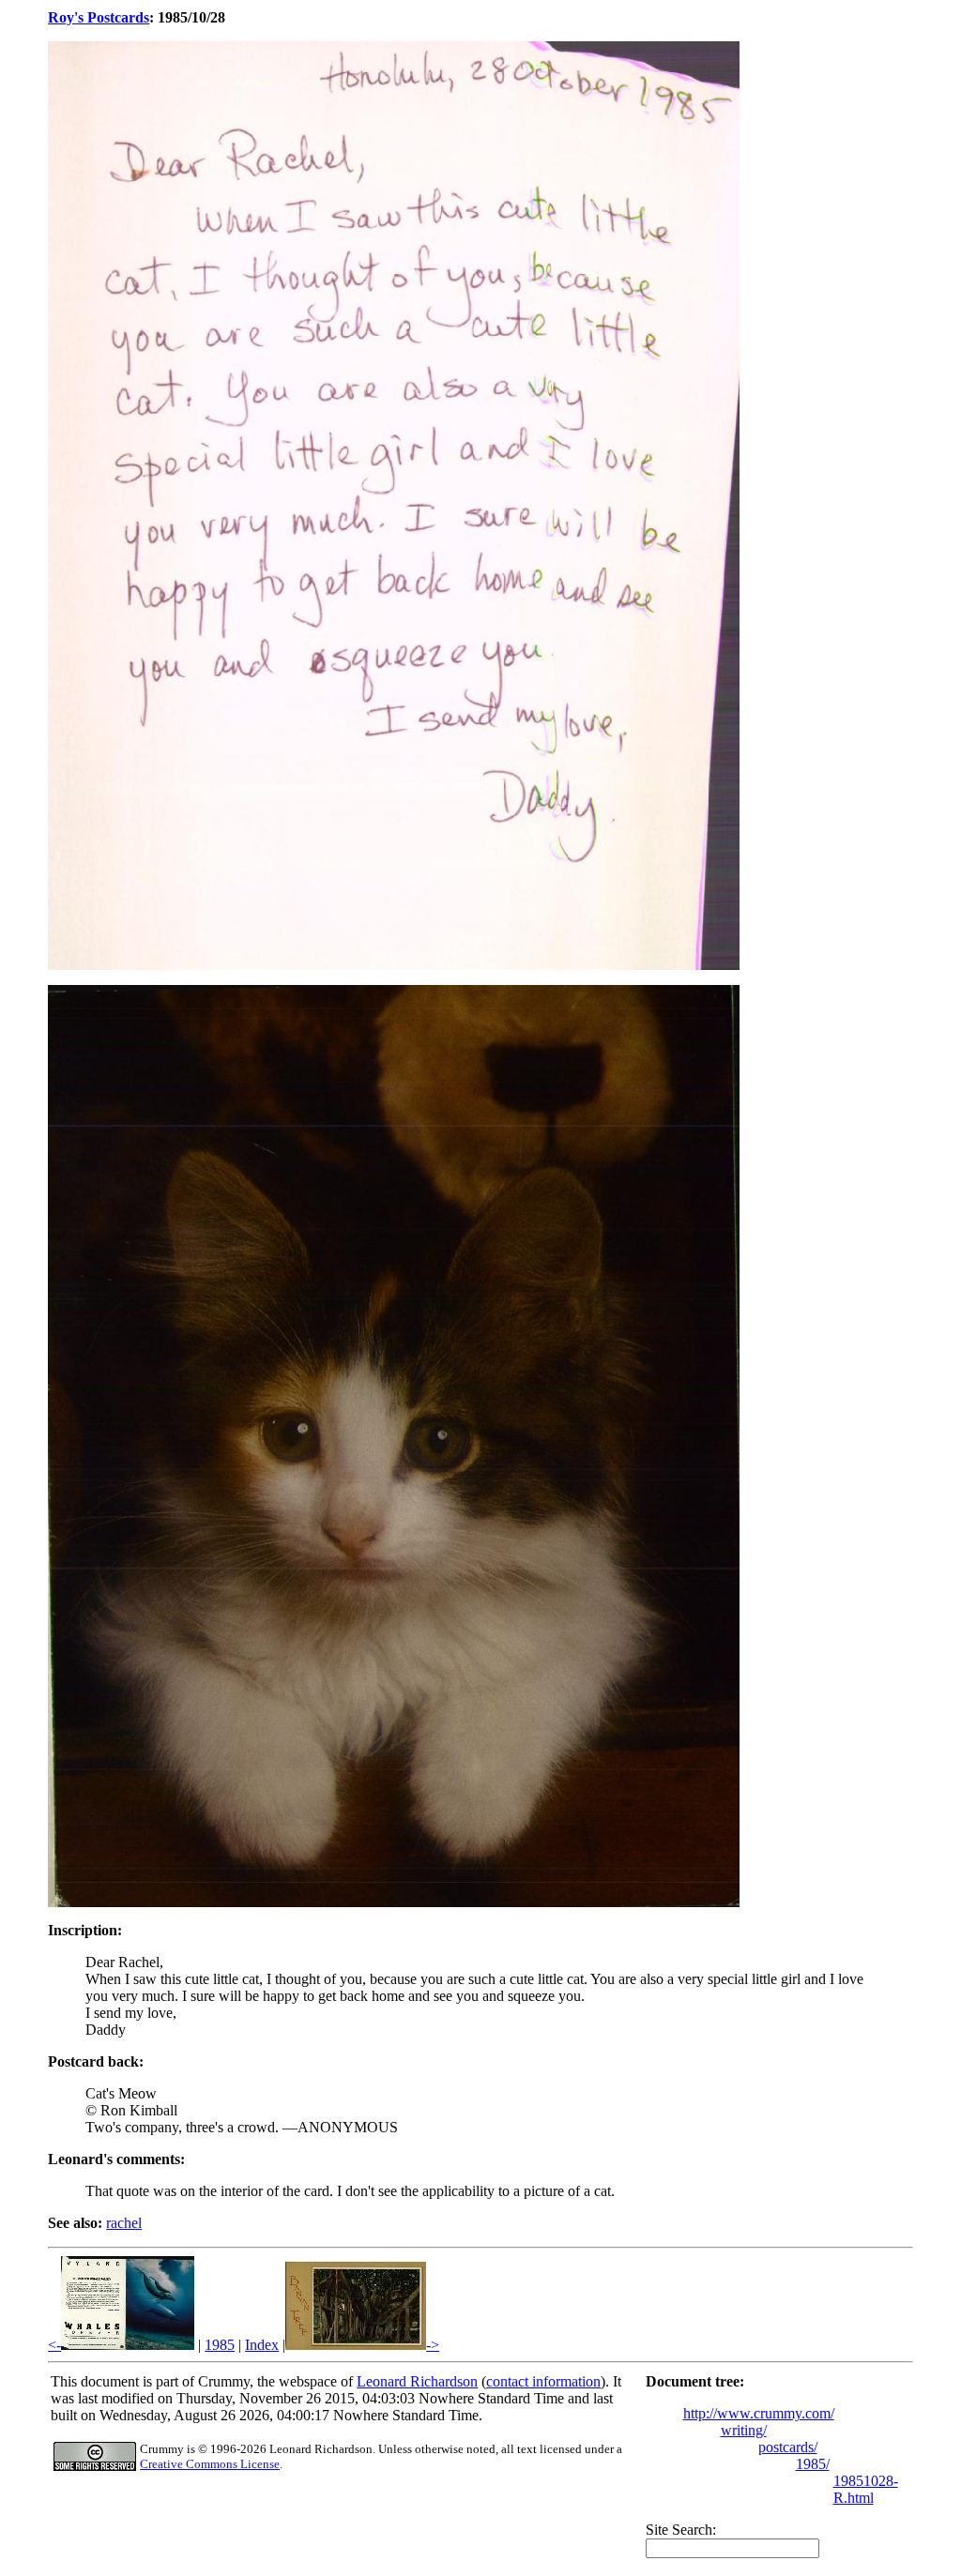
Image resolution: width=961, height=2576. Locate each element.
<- (54, 2345)
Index (262, 2345)
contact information (543, 2381)
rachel (124, 2223)
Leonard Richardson (417, 2381)
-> (433, 2345)
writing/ (744, 2430)
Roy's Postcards (99, 17)
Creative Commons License (210, 2464)
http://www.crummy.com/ (759, 2413)
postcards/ (788, 2447)
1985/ (813, 2464)
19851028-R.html (866, 2489)
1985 (220, 2345)
